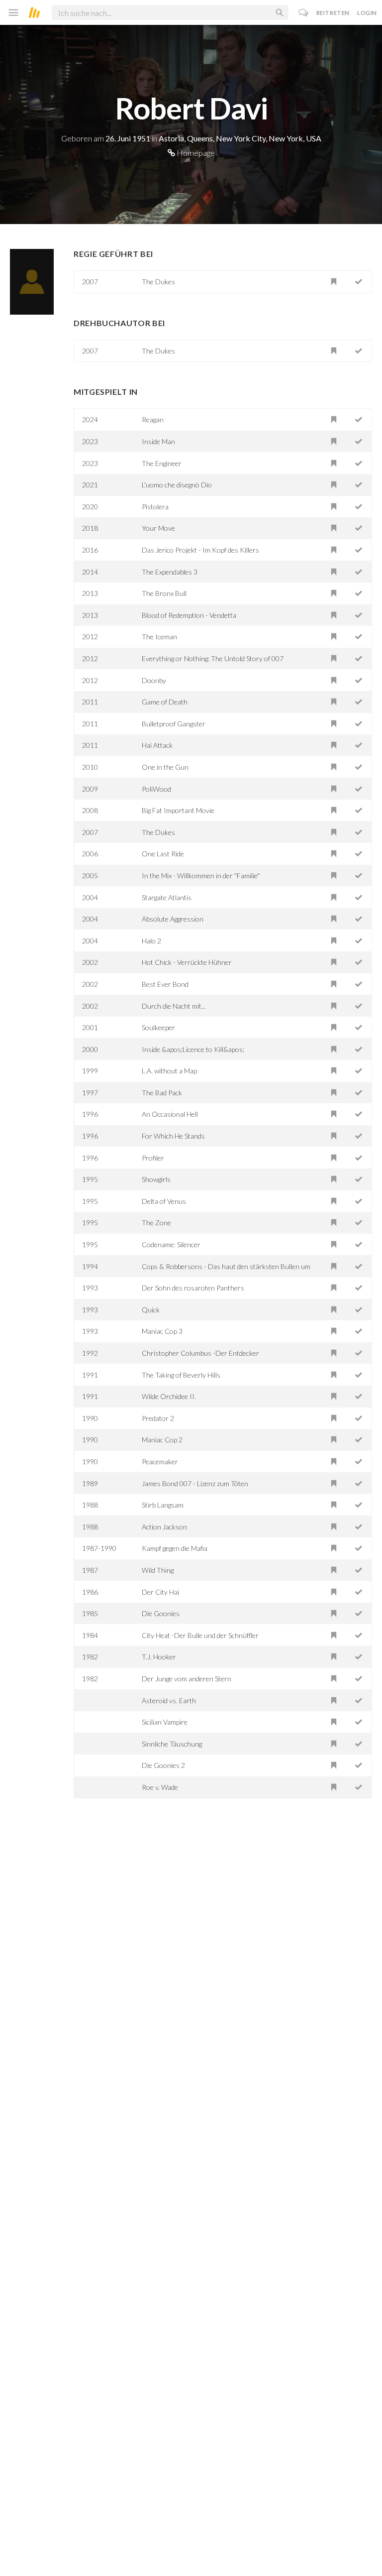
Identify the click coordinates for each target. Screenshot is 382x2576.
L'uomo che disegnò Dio (177, 485)
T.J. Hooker (159, 1657)
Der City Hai (160, 1592)
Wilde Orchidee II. (169, 1396)
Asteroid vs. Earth (169, 1700)
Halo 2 (151, 941)
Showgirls (156, 1179)
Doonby (154, 680)
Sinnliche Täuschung (172, 1744)
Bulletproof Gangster (174, 724)
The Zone (156, 1223)
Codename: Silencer (171, 1244)
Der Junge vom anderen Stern (187, 1679)
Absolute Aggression (173, 919)
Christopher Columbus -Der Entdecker (200, 1353)
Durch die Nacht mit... (174, 1006)
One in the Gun (165, 767)
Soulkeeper (158, 1027)
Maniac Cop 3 (162, 1331)
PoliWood (156, 789)
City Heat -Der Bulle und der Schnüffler (200, 1635)
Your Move (158, 528)
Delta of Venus (164, 1201)
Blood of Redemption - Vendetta (189, 615)
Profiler (153, 1158)
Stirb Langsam (163, 1505)
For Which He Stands (173, 1136)
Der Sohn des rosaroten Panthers (193, 1288)
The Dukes (158, 282)
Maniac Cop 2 (162, 1440)
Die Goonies (161, 1613)
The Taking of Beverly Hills (181, 1375)
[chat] (304, 13)
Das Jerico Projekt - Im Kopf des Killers (200, 550)
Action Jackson (164, 1527)
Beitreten (333, 13)
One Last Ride (163, 854)
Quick (151, 1310)
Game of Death (165, 702)
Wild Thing (158, 1570)
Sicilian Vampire (165, 1722)
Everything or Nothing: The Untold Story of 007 (213, 658)
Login (367, 13)
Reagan (153, 419)
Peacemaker (160, 1462)
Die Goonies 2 (163, 1765)
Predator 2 (158, 1418)
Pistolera (155, 507)
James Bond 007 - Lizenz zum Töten (195, 1483)
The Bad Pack (162, 1093)
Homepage (195, 153)
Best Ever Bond (165, 984)
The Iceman (159, 637)
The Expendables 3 (170, 572)
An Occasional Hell (170, 1114)
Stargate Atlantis (167, 897)
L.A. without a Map (169, 1071)
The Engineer (162, 463)
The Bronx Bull (164, 593)
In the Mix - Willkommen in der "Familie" (201, 876)
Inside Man (158, 441)
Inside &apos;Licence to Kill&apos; (193, 1049)
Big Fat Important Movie (178, 810)
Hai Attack (157, 745)
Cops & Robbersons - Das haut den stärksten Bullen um (226, 1266)
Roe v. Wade (160, 1787)
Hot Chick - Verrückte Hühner (187, 962)
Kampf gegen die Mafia (175, 1548)
